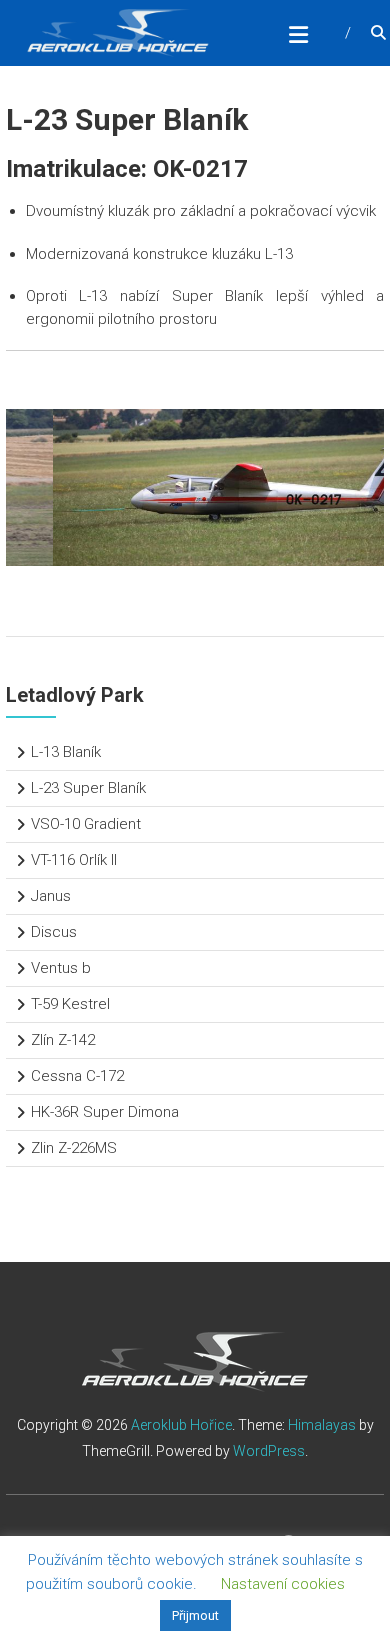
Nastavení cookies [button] (283, 1584)
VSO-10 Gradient (86, 824)
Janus (51, 896)
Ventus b (61, 968)
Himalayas (322, 1425)
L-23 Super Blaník (88, 788)
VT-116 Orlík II (74, 860)
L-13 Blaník (66, 752)
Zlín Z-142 (63, 1040)
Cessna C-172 (77, 1076)
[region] (195, 488)
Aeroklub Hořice (181, 1425)
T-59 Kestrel (70, 1004)
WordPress (269, 1451)
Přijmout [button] (195, 1615)
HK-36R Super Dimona (105, 1112)
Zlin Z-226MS (74, 1148)
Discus (54, 932)
